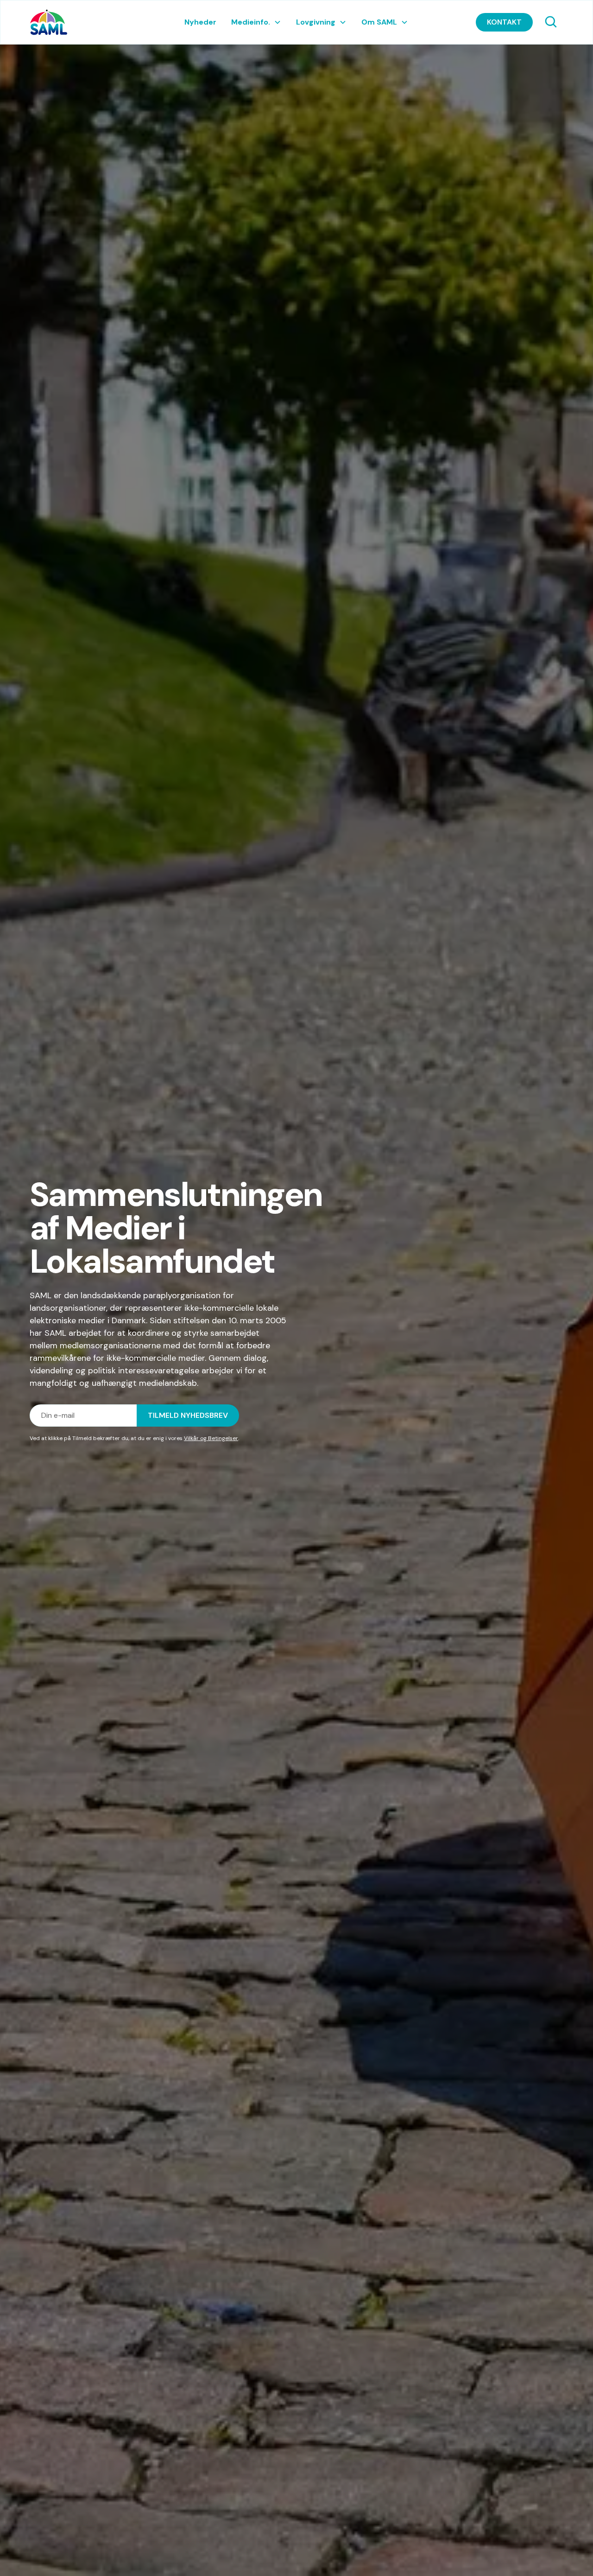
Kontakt (504, 22)
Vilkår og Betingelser (211, 1438)
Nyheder (200, 22)
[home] (86, 22)
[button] (256, 22)
